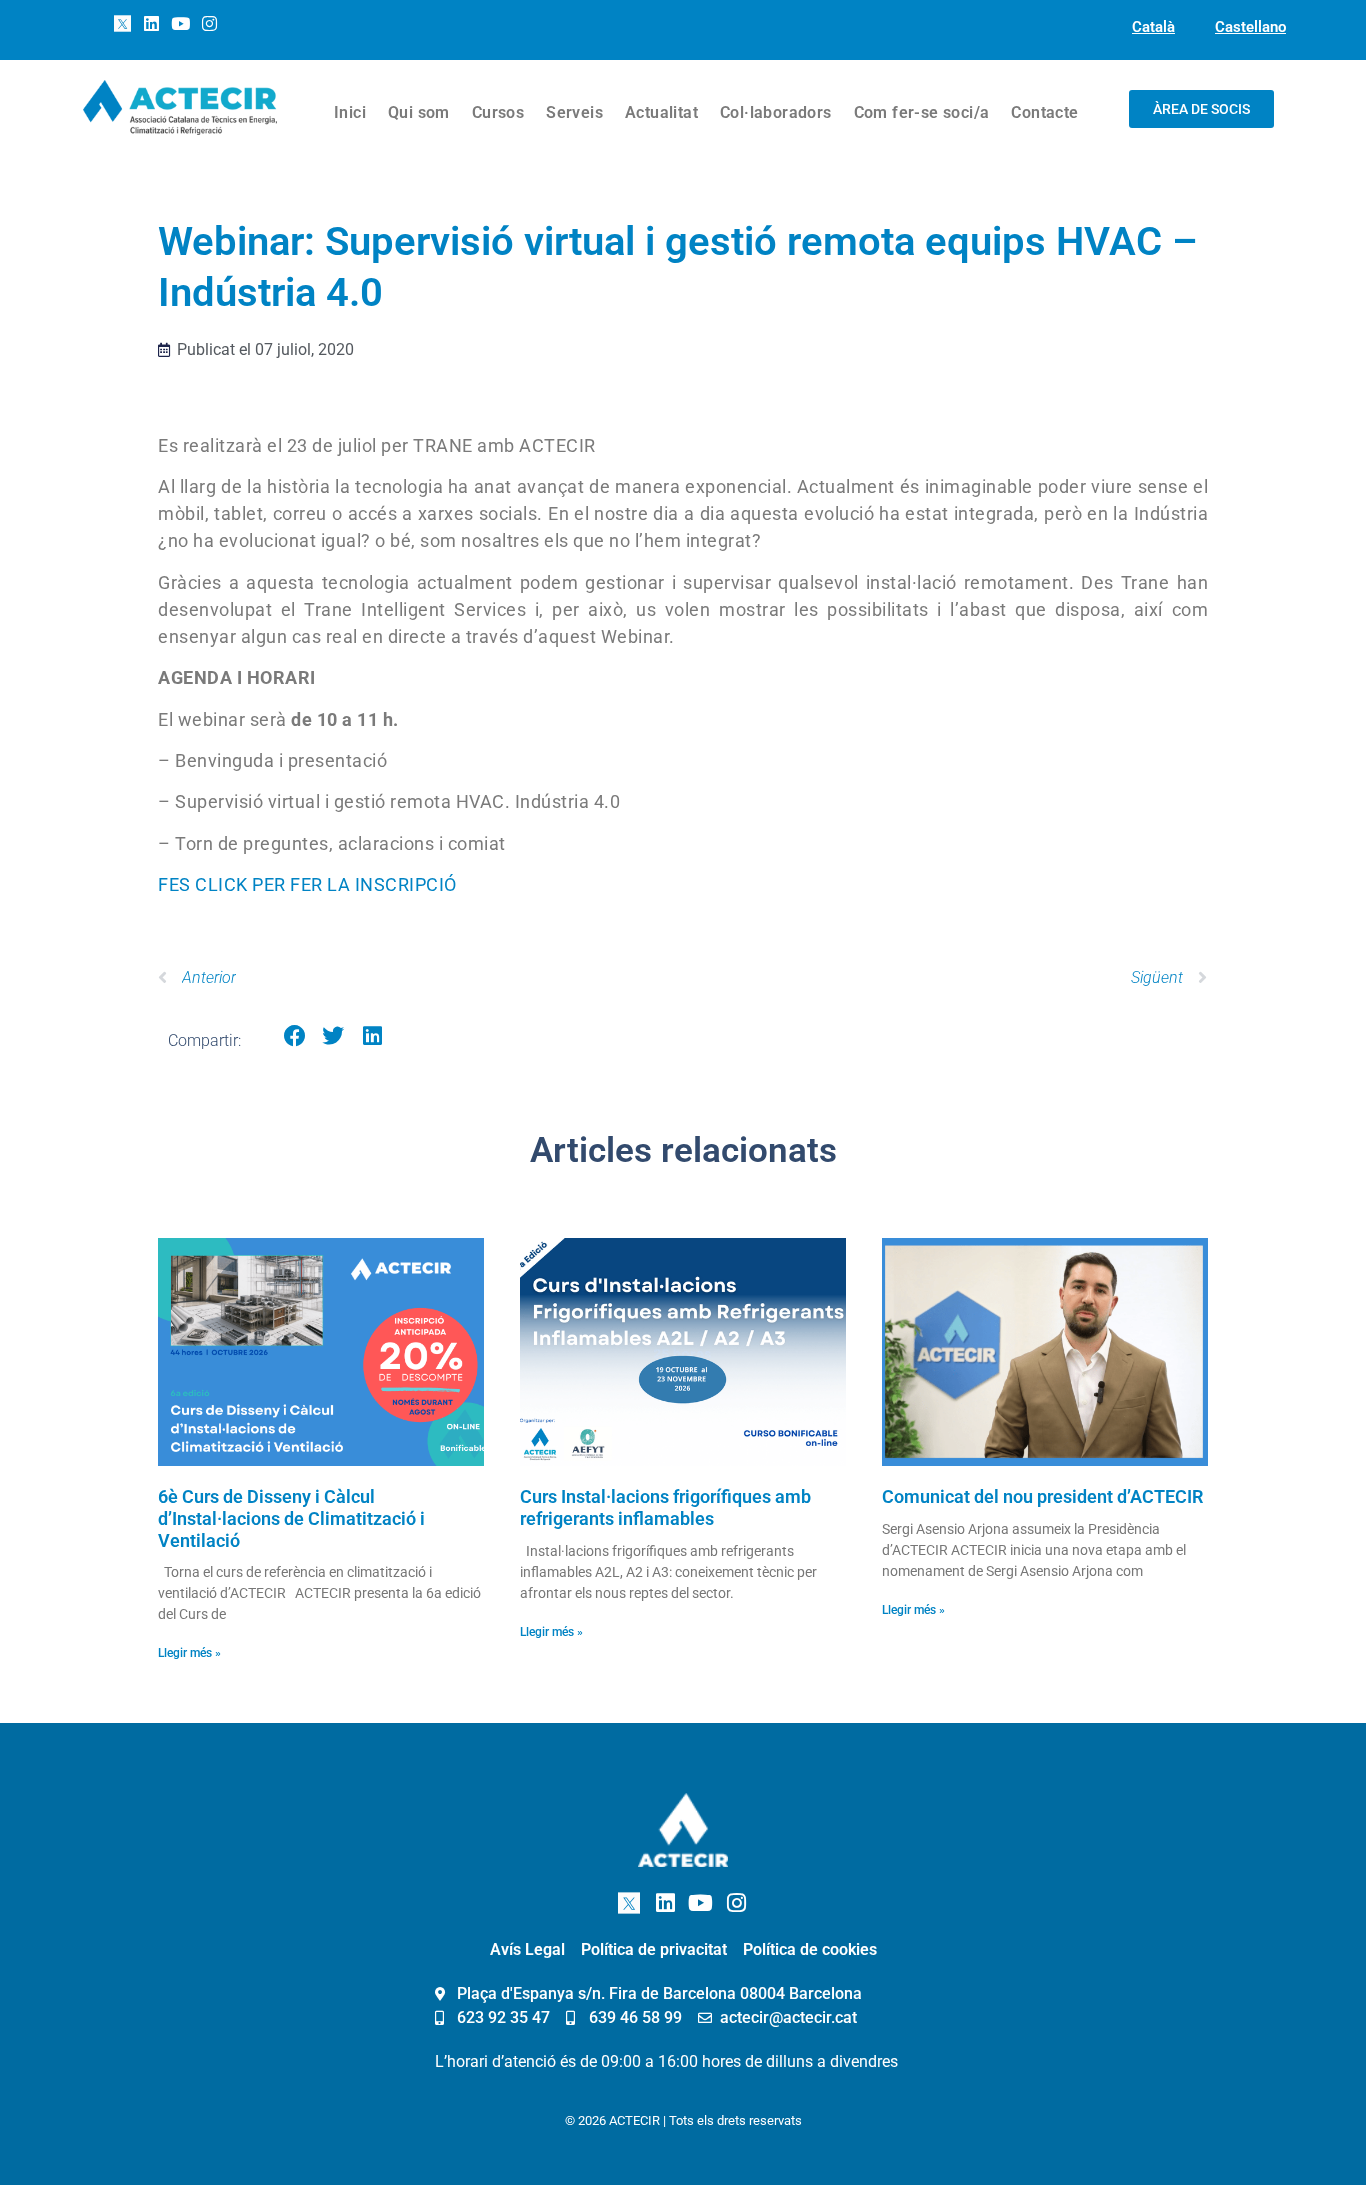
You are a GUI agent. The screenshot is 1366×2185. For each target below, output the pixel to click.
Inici (350, 112)
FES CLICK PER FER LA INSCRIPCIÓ (307, 884)
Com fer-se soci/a (922, 112)
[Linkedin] (152, 24)
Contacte (1044, 112)
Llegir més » (189, 1653)
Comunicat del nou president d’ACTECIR (1042, 1496)
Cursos (498, 112)
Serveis (574, 112)
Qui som (419, 112)
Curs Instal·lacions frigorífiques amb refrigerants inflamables (665, 1507)
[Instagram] (209, 24)
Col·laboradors (776, 112)
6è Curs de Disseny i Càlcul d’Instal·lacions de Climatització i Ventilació (291, 1518)
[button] (295, 1037)
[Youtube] (181, 24)
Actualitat (661, 112)
